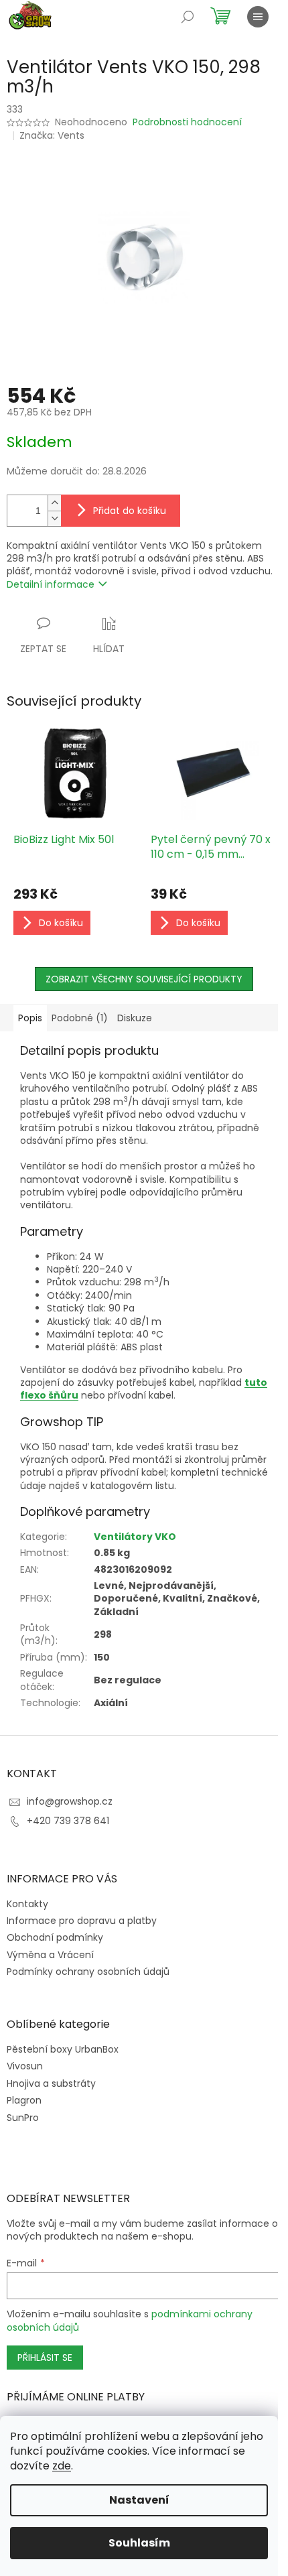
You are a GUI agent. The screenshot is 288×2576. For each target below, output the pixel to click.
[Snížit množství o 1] (54, 518)
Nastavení (139, 2500)
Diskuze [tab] (135, 1018)
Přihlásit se (45, 2358)
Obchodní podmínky (55, 1937)
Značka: (52, 135)
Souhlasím (139, 2543)
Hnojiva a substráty (51, 2084)
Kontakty (27, 1904)
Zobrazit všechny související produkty (144, 979)
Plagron (24, 2101)
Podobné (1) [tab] (80, 1018)
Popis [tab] (30, 1018)
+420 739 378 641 (68, 1821)
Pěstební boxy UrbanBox (63, 2050)
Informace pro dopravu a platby (82, 1921)
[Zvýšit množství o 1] (54, 503)
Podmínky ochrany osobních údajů (88, 1972)
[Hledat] (188, 17)
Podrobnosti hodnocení (187, 122)
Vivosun (25, 2066)
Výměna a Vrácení (50, 1955)
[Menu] (258, 17)
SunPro (23, 2118)
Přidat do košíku (130, 511)
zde (62, 2466)
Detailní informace (51, 584)
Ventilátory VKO (135, 1537)
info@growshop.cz (70, 1801)
